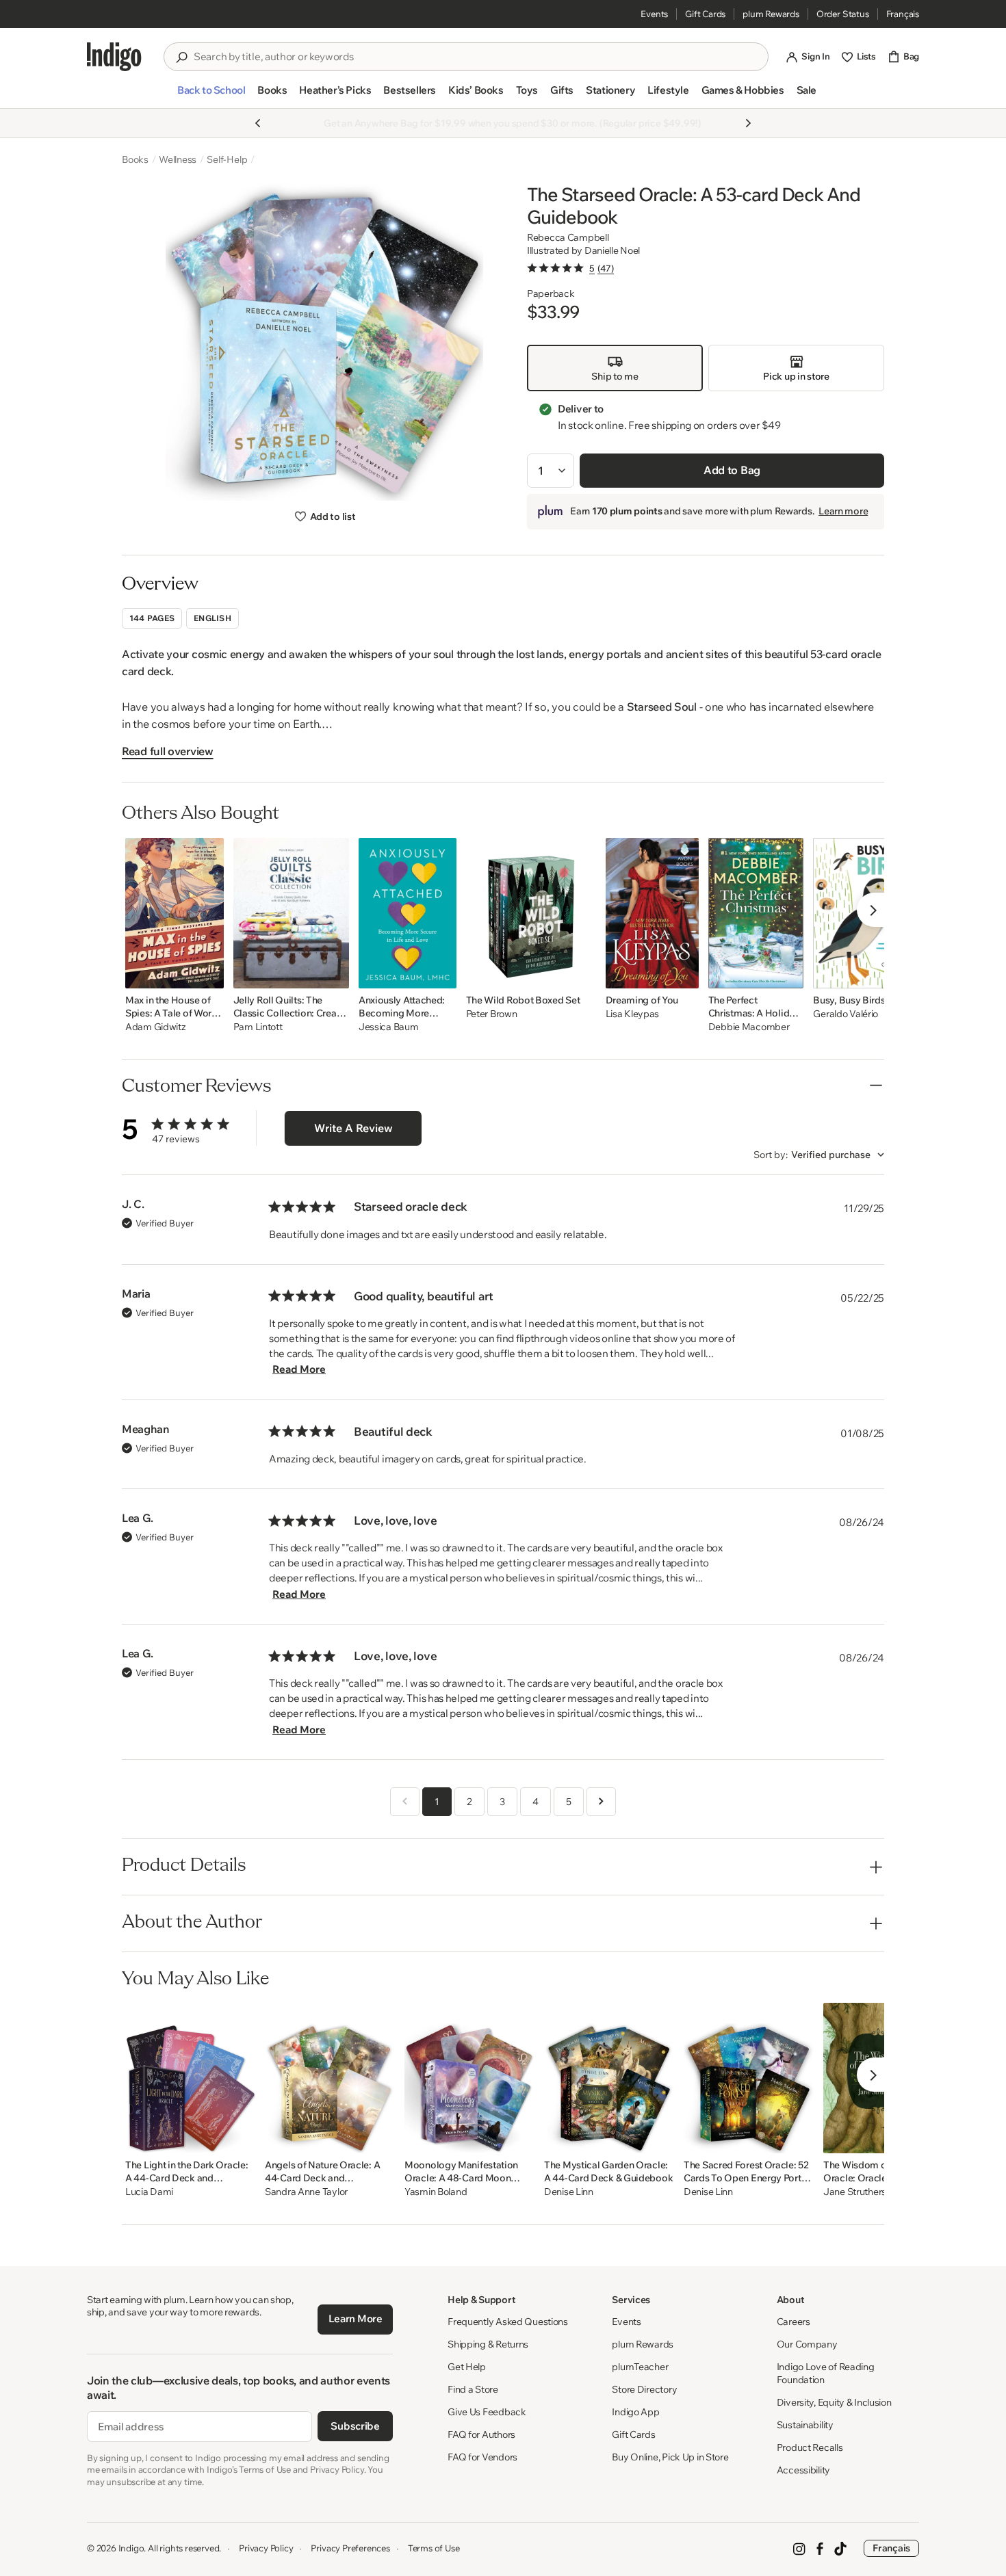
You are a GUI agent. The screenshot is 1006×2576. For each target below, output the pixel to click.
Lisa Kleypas (633, 1014)
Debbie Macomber (749, 1027)
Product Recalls (810, 2447)
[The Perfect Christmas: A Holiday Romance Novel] (756, 913)
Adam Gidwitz (156, 1027)
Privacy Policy (266, 2548)
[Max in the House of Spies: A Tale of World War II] (175, 913)
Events (654, 14)
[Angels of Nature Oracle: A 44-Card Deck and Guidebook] (330, 2078)
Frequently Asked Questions (508, 2322)
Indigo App (635, 2412)
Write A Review (353, 1128)
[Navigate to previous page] (405, 1802)
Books (135, 159)
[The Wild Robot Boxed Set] (531, 913)
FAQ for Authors (481, 2434)
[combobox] (476, 57)
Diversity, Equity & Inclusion (834, 2402)
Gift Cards (705, 14)
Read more (299, 1369)
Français (903, 14)
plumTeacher (640, 2367)
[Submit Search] (181, 57)
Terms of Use (434, 2548)
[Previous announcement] (258, 123)
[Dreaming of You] (652, 913)
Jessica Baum (389, 1027)
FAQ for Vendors (482, 2457)
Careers (794, 2322)
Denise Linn (569, 2192)
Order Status (843, 14)
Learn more (843, 511)
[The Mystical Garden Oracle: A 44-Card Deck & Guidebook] (609, 2078)
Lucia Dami (149, 2192)
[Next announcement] (748, 123)
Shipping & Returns (488, 2344)
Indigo (131, 2548)
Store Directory (644, 2389)
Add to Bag (732, 470)
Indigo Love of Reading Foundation (826, 2373)
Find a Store (473, 2389)
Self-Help (227, 159)
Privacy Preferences (350, 2548)
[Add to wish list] (209, 974)
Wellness (178, 159)
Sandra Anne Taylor (306, 2192)
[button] (211, 96)
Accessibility (803, 2470)
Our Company (807, 2344)
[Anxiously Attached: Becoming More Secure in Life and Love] (408, 913)
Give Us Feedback (487, 2412)
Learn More (356, 2318)
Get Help (467, 2367)
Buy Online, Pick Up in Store (670, 2457)
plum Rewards (771, 14)
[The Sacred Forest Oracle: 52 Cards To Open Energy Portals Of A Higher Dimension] (749, 2078)
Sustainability (805, 2425)
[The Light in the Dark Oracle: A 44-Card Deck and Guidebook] (190, 2078)
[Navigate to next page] (601, 1802)
